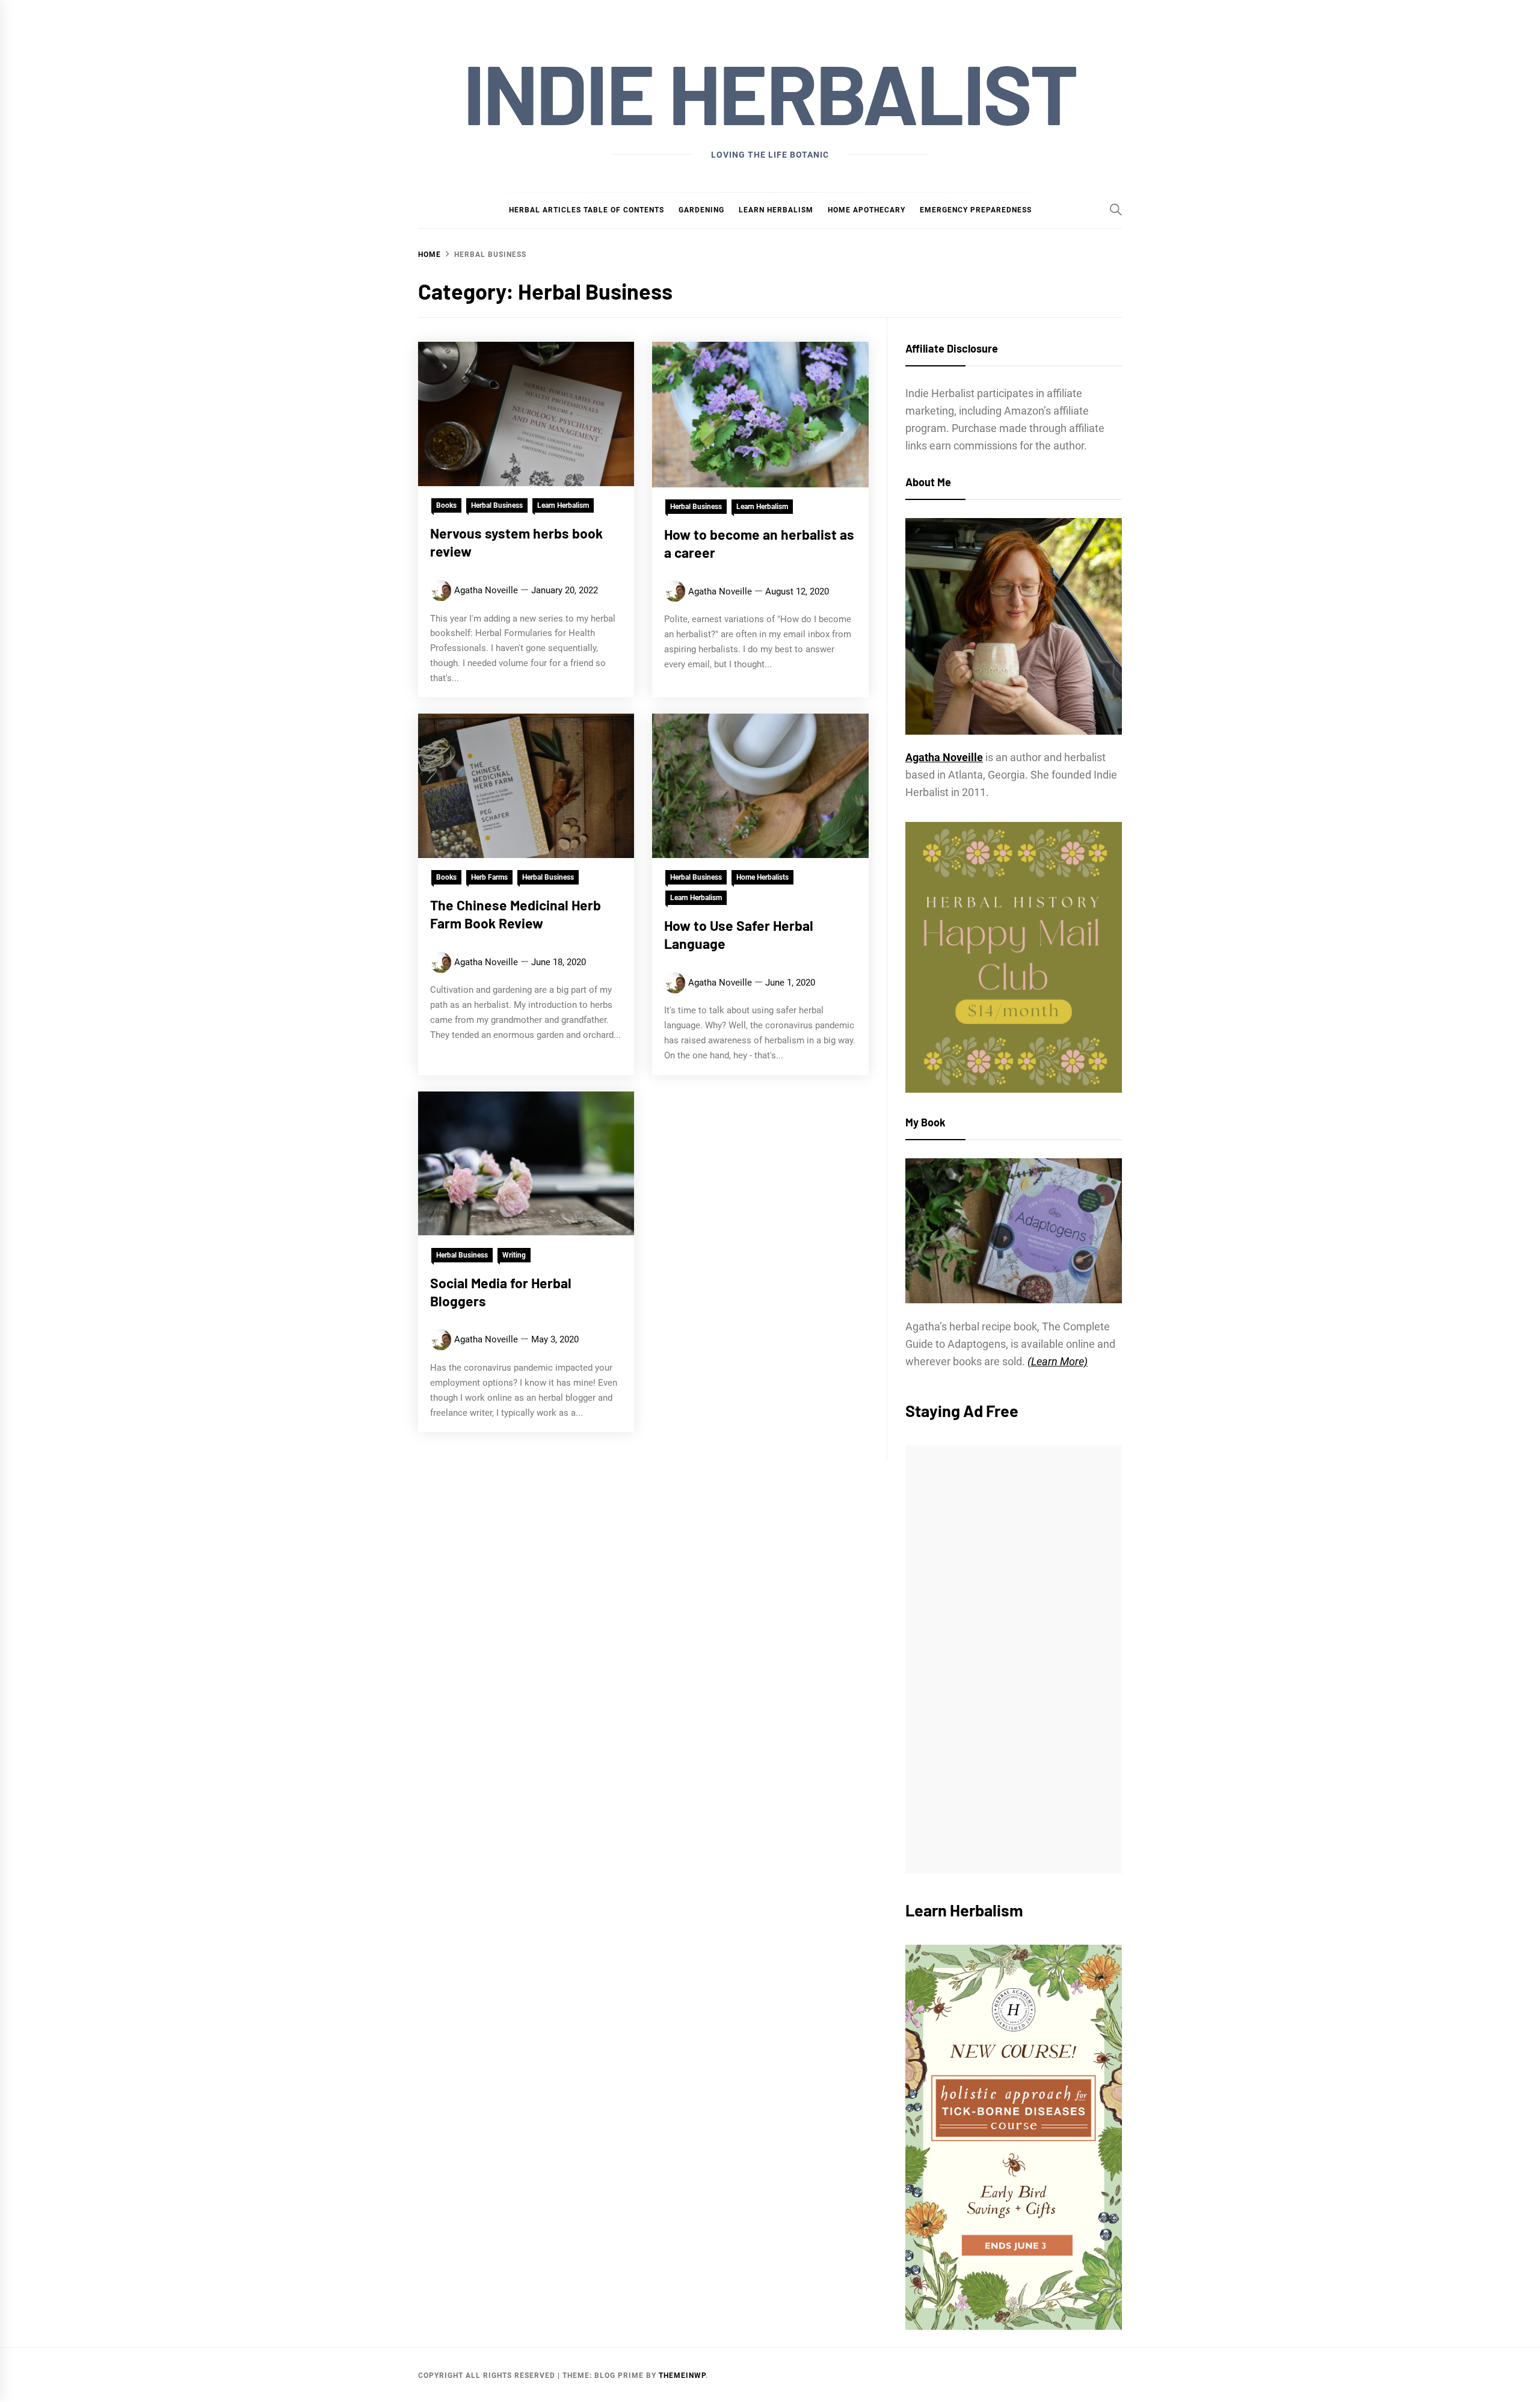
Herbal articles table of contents (587, 210)
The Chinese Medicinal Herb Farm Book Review (516, 914)
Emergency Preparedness (976, 210)
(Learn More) (1058, 1361)
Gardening (701, 210)
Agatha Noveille (486, 590)
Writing (514, 1255)
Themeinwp (682, 2376)
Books (446, 505)
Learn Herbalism (776, 210)
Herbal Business (497, 505)
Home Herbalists (762, 877)
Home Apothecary (867, 210)
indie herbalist (770, 92)
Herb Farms (489, 877)
